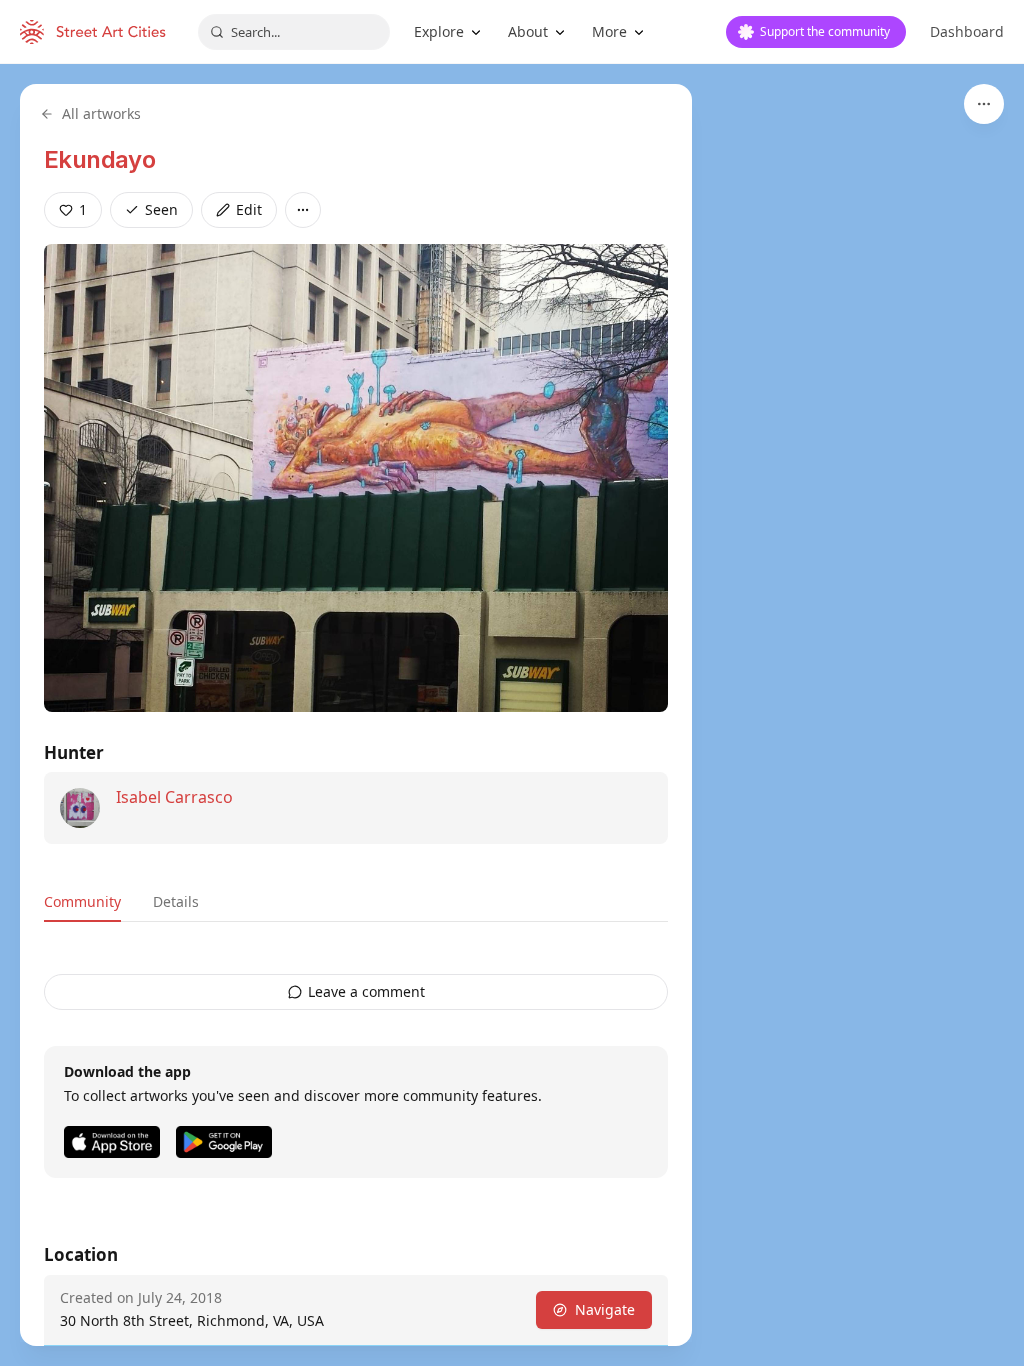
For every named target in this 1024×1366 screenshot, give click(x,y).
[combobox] (294, 32)
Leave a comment (366, 991)
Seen (161, 209)
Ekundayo (99, 159)
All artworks (101, 113)
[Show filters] (984, 104)
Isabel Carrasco (174, 797)
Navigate (605, 1309)
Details (176, 901)
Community (82, 901)
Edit (249, 209)
